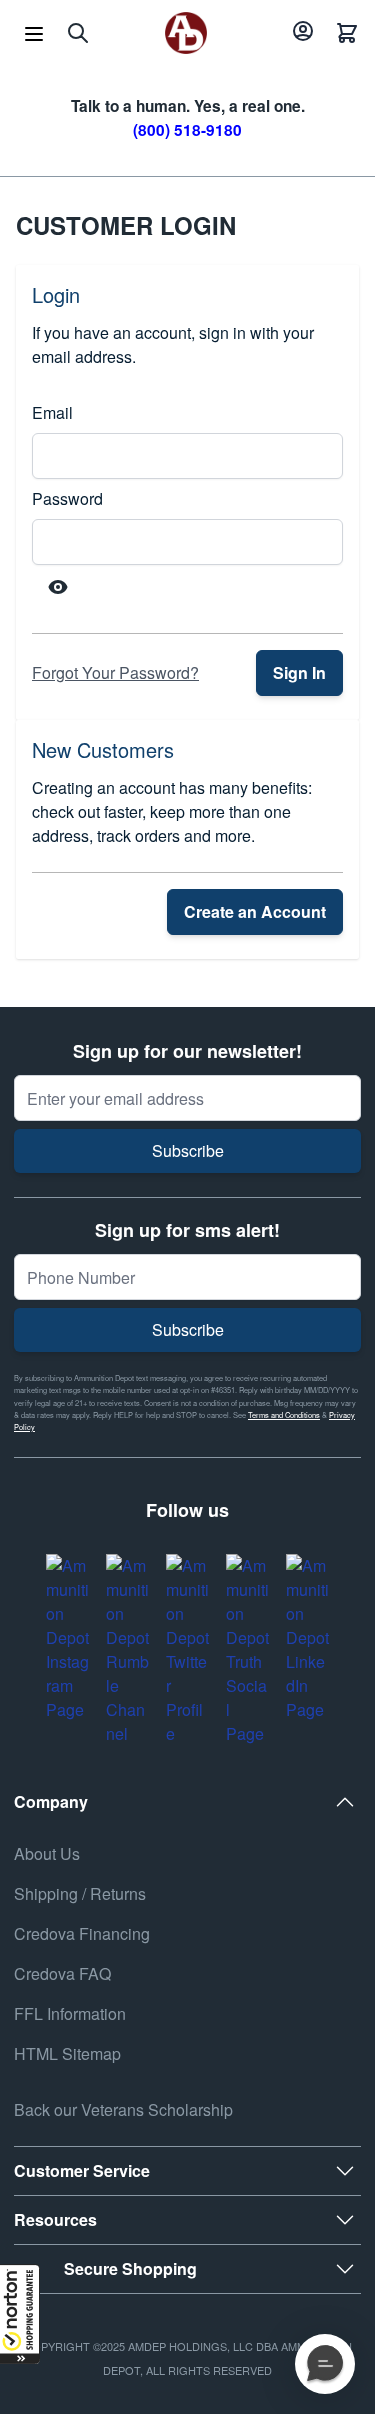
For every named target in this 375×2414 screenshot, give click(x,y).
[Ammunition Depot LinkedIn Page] (308, 1638)
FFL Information (70, 2013)
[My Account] (300, 33)
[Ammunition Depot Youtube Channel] (128, 1650)
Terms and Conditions (284, 1414)
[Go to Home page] (186, 33)
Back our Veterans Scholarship (123, 2109)
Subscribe (188, 1150)
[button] (20, 2314)
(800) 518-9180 (187, 130)
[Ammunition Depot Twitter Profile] (188, 1650)
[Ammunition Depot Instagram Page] (68, 1638)
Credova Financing (82, 1933)
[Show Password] (58, 587)
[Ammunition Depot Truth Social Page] (248, 1650)
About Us (47, 1853)
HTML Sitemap (67, 2053)
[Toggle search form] (78, 33)
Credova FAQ (62, 1973)
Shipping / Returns (80, 1893)
